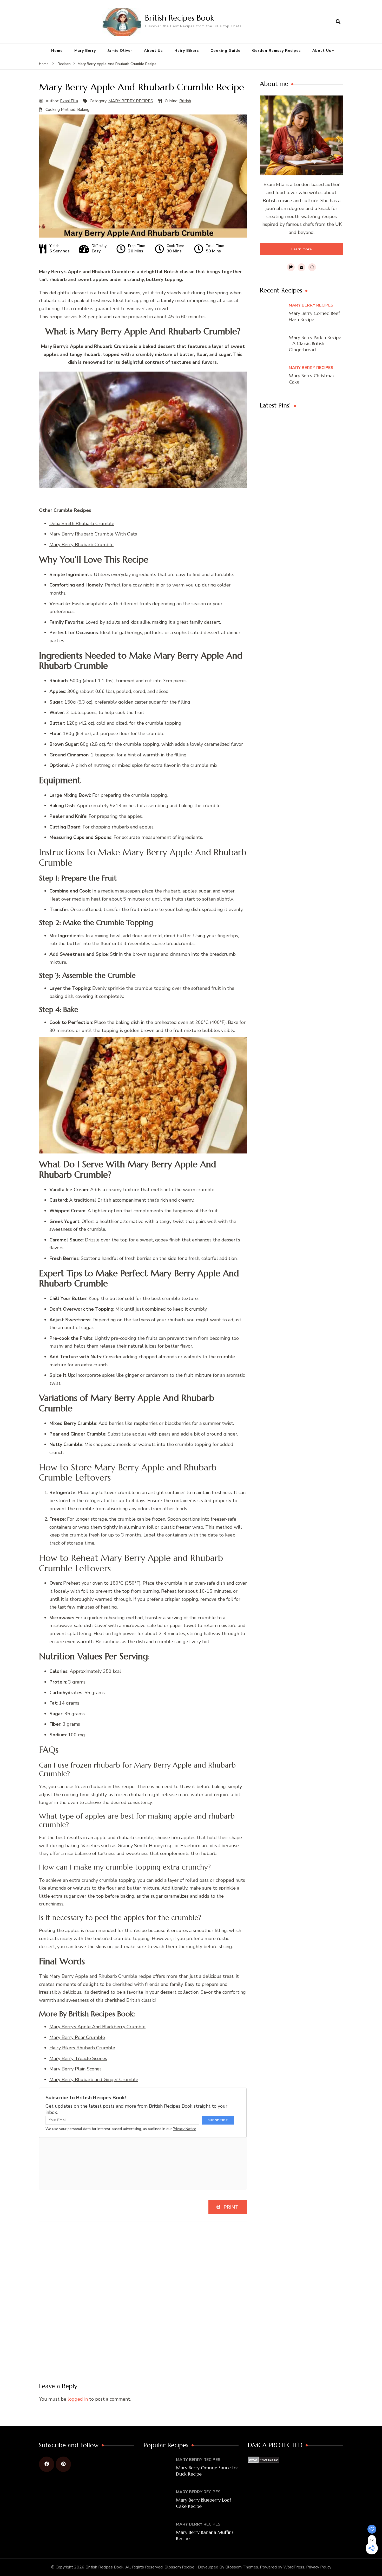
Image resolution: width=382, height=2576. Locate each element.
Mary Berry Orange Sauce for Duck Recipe (207, 2471)
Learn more (301, 249)
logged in (78, 2399)
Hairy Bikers (187, 51)
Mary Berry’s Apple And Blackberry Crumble (97, 2027)
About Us (153, 51)
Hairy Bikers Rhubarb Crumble (82, 2048)
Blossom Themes (242, 2567)
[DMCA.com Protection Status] (263, 2460)
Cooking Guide (225, 51)
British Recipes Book (179, 18)
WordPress (294, 2567)
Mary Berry (85, 51)
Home (57, 51)
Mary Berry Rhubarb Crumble (81, 545)
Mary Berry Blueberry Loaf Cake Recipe (203, 2503)
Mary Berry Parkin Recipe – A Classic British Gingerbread (315, 343)
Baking (83, 110)
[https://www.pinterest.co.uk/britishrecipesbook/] (63, 2464)
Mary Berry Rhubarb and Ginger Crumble (94, 2080)
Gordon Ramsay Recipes (276, 51)
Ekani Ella (69, 101)
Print (230, 2207)
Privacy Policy (319, 2567)
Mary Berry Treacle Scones (78, 2058)
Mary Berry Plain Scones (75, 2069)
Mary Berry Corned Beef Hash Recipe (314, 316)
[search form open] (338, 22)
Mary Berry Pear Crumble (77, 2037)
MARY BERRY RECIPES (131, 101)
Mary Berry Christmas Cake (312, 379)
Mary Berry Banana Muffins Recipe (205, 2535)
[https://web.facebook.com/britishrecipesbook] (47, 2464)
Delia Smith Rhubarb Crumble (82, 524)
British (185, 101)
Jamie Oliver (120, 51)
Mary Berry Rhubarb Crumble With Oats (93, 534)
